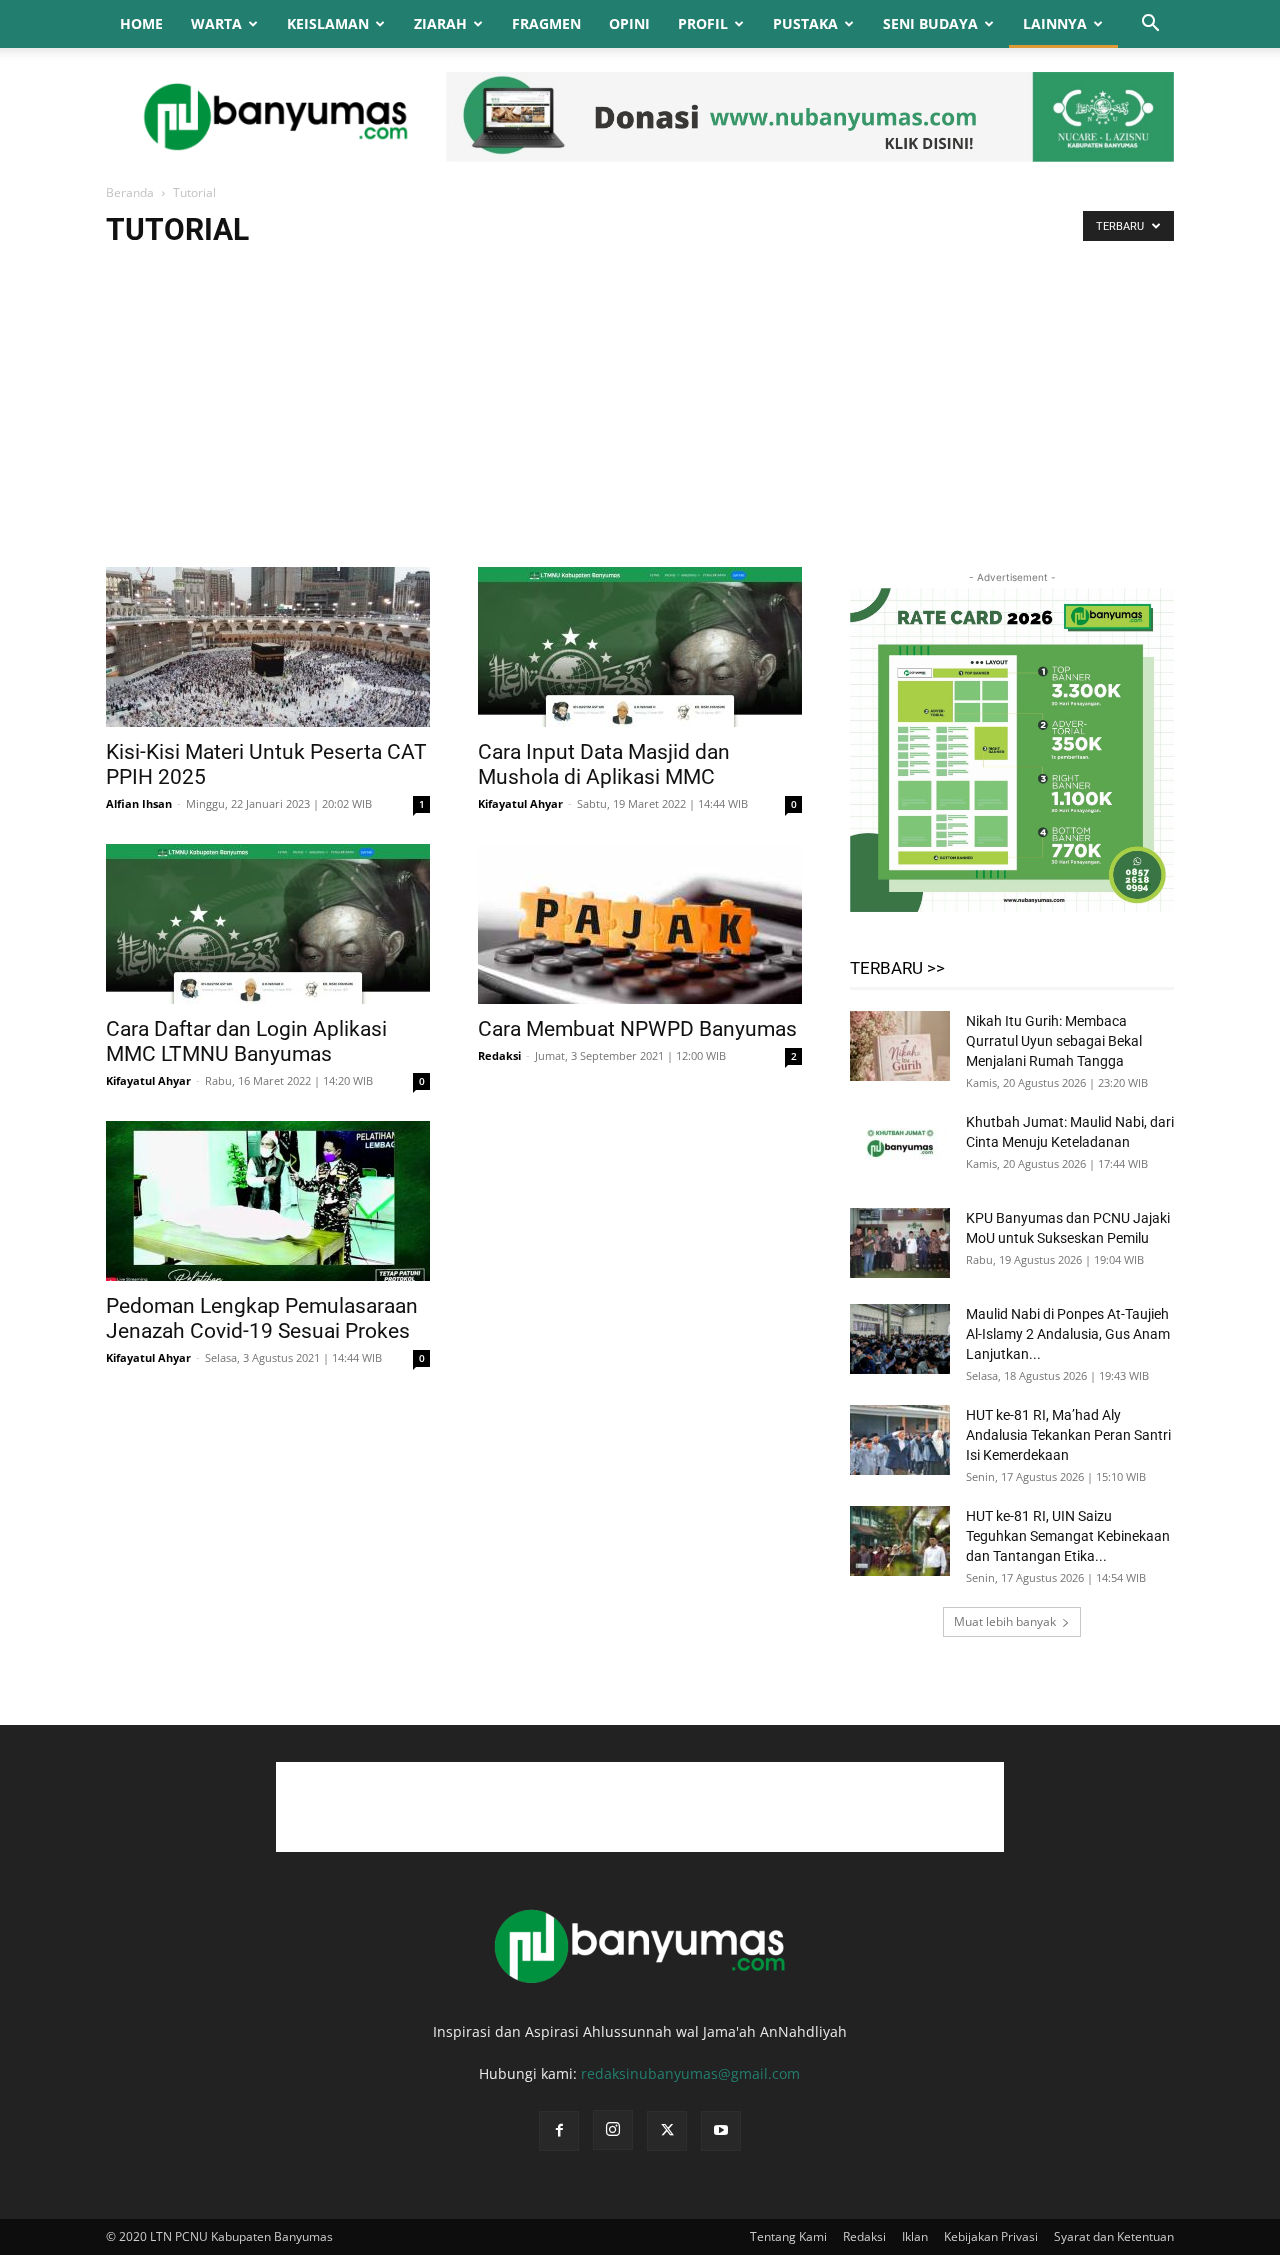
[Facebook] (559, 2131)
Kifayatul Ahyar (520, 803)
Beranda (130, 192)
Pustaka (805, 23)
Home (141, 23)
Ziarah (440, 23)
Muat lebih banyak (1005, 1621)
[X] (667, 2131)
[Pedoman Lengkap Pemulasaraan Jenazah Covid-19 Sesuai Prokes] (268, 1201)
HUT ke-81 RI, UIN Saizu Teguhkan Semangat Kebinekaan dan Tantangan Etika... (1068, 1536)
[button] (1150, 25)
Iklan (915, 2236)
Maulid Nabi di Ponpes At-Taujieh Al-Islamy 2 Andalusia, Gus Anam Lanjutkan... (1068, 1334)
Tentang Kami (788, 2236)
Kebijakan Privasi (991, 2236)
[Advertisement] (640, 417)
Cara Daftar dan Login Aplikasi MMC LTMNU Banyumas (246, 1041)
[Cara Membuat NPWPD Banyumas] (640, 924)
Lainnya (1055, 23)
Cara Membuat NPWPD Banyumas (637, 1029)
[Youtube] (721, 2131)
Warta (216, 23)
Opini (629, 23)
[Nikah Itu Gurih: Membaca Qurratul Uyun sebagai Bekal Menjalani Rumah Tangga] (900, 1046)
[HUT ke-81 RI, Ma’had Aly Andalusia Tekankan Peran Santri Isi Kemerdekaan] (900, 1440)
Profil (703, 23)
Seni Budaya (930, 23)
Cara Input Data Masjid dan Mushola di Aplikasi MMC (604, 764)
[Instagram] (613, 2130)
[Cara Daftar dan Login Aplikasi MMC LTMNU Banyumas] (268, 924)
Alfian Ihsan (139, 803)
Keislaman (328, 23)
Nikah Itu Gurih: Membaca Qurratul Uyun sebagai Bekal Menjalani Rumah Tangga (1054, 1041)
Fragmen (546, 23)
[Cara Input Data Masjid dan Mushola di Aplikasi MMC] (640, 647)
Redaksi (499, 1055)
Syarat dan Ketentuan (1114, 2236)
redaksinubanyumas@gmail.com (690, 2073)
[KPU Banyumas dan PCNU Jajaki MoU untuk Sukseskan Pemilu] (900, 1243)
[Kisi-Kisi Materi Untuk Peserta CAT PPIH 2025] (268, 647)
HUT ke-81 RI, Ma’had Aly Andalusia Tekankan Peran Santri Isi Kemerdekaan (1068, 1435)
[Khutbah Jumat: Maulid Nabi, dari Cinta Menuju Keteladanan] (900, 1147)
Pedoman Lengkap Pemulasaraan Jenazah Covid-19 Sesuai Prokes (262, 1318)
